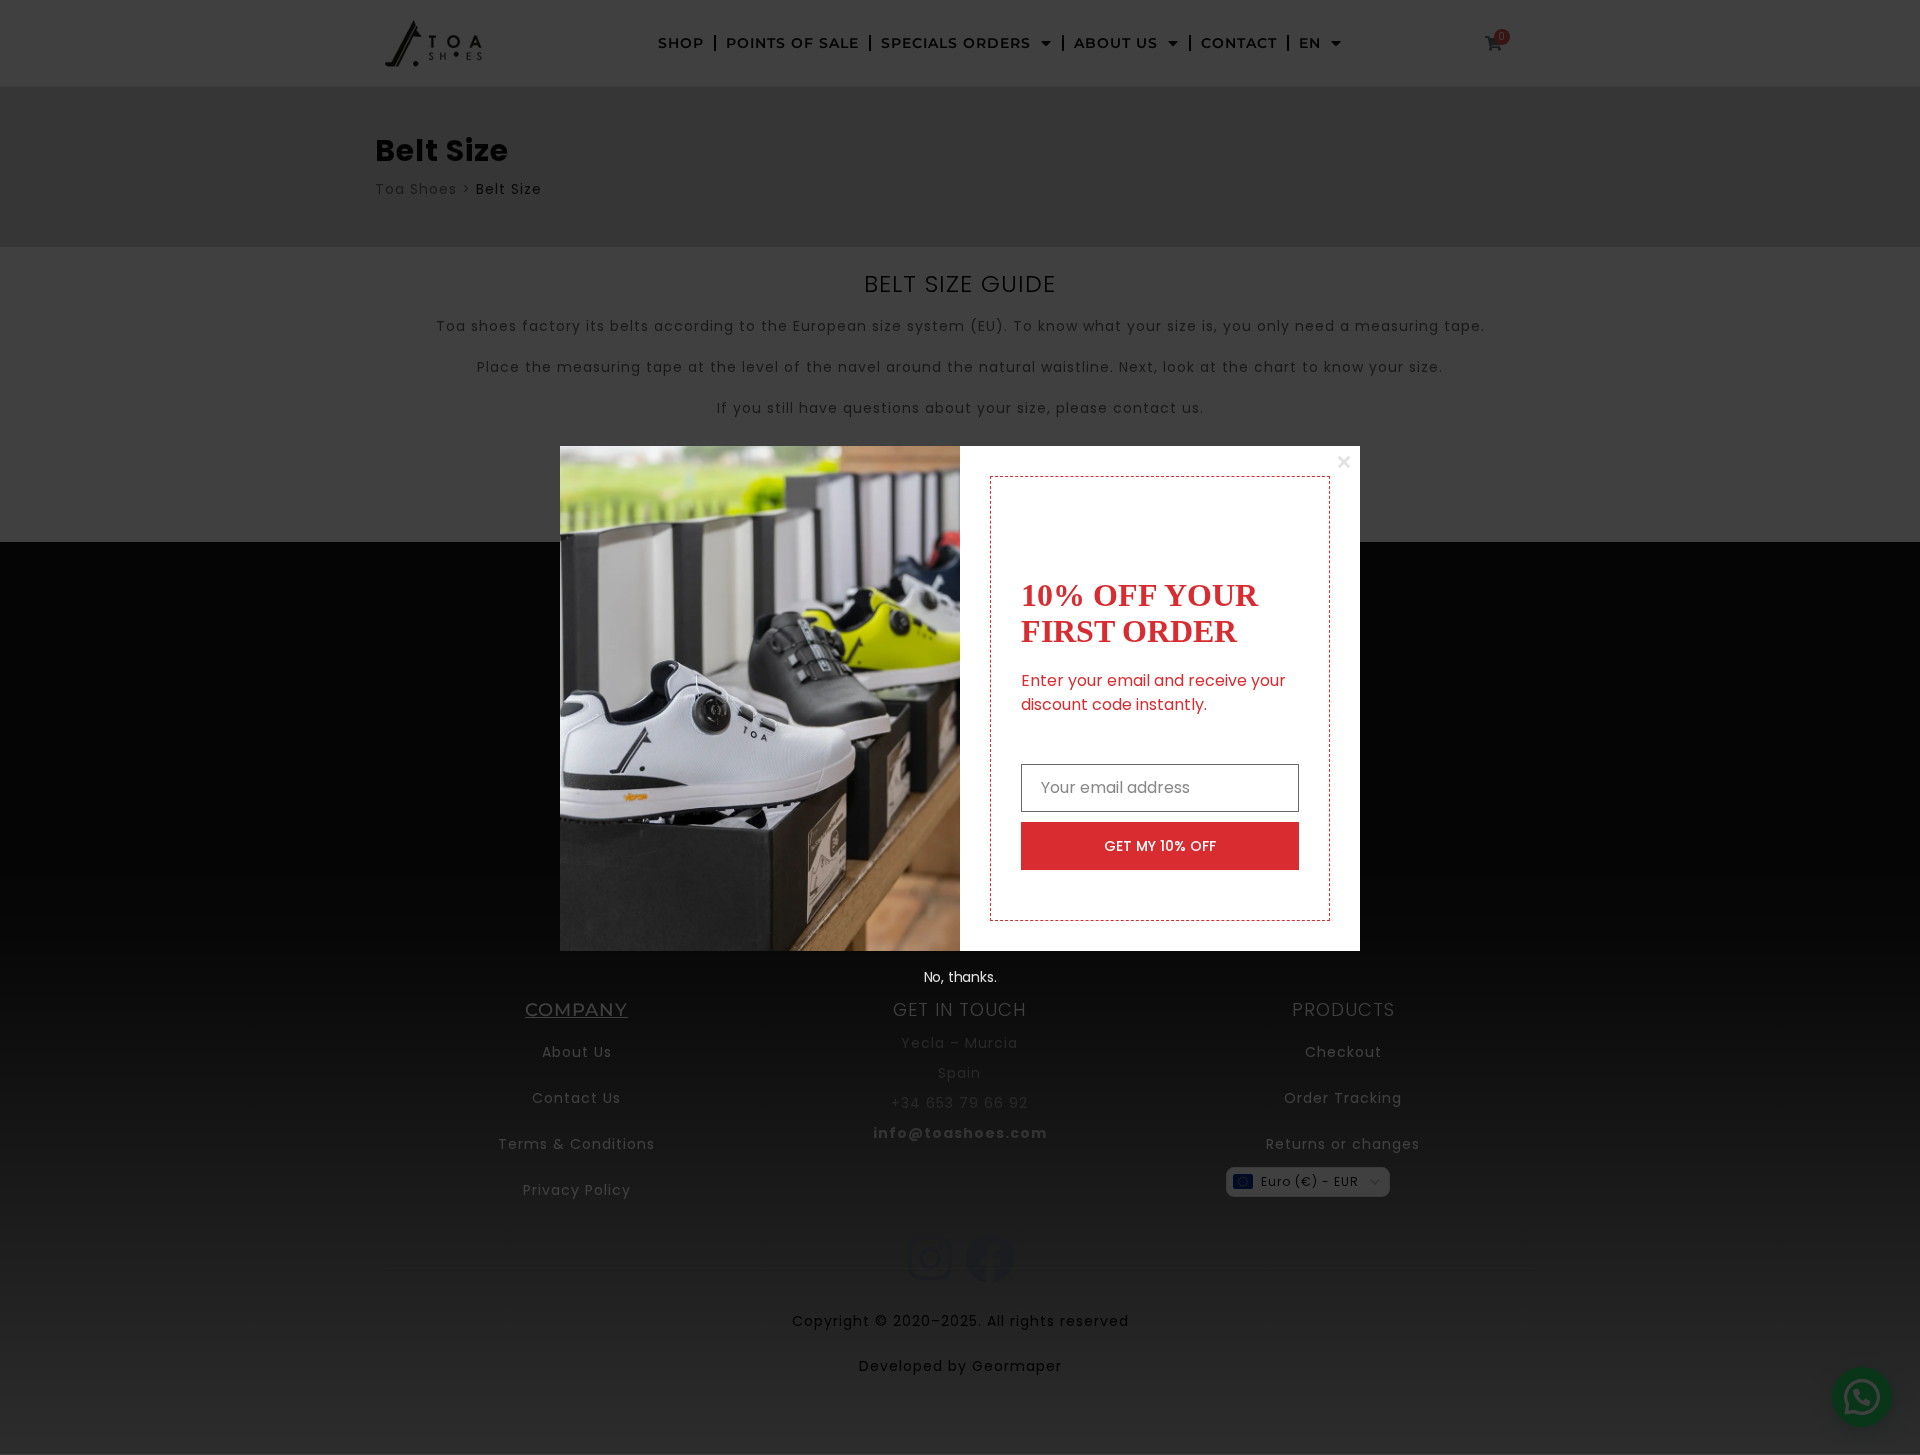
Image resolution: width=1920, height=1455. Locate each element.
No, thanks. (960, 977)
